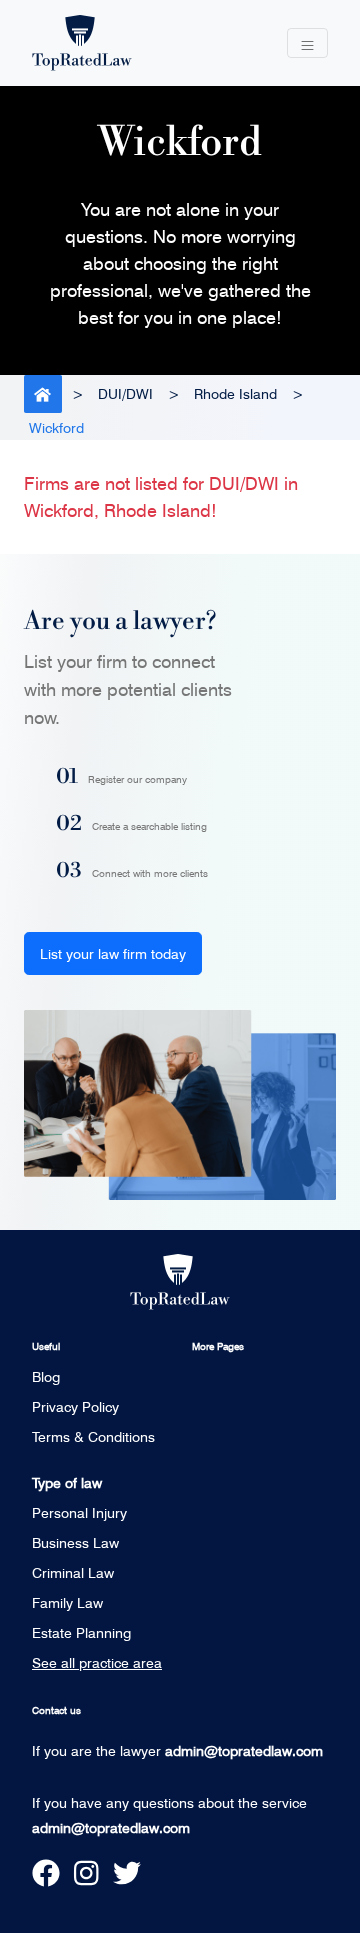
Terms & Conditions (93, 1436)
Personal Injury (79, 1512)
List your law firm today (113, 953)
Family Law (67, 1602)
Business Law (75, 1542)
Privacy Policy (75, 1406)
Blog (46, 1376)
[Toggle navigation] (307, 43)
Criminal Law (73, 1572)
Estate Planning (81, 1632)
